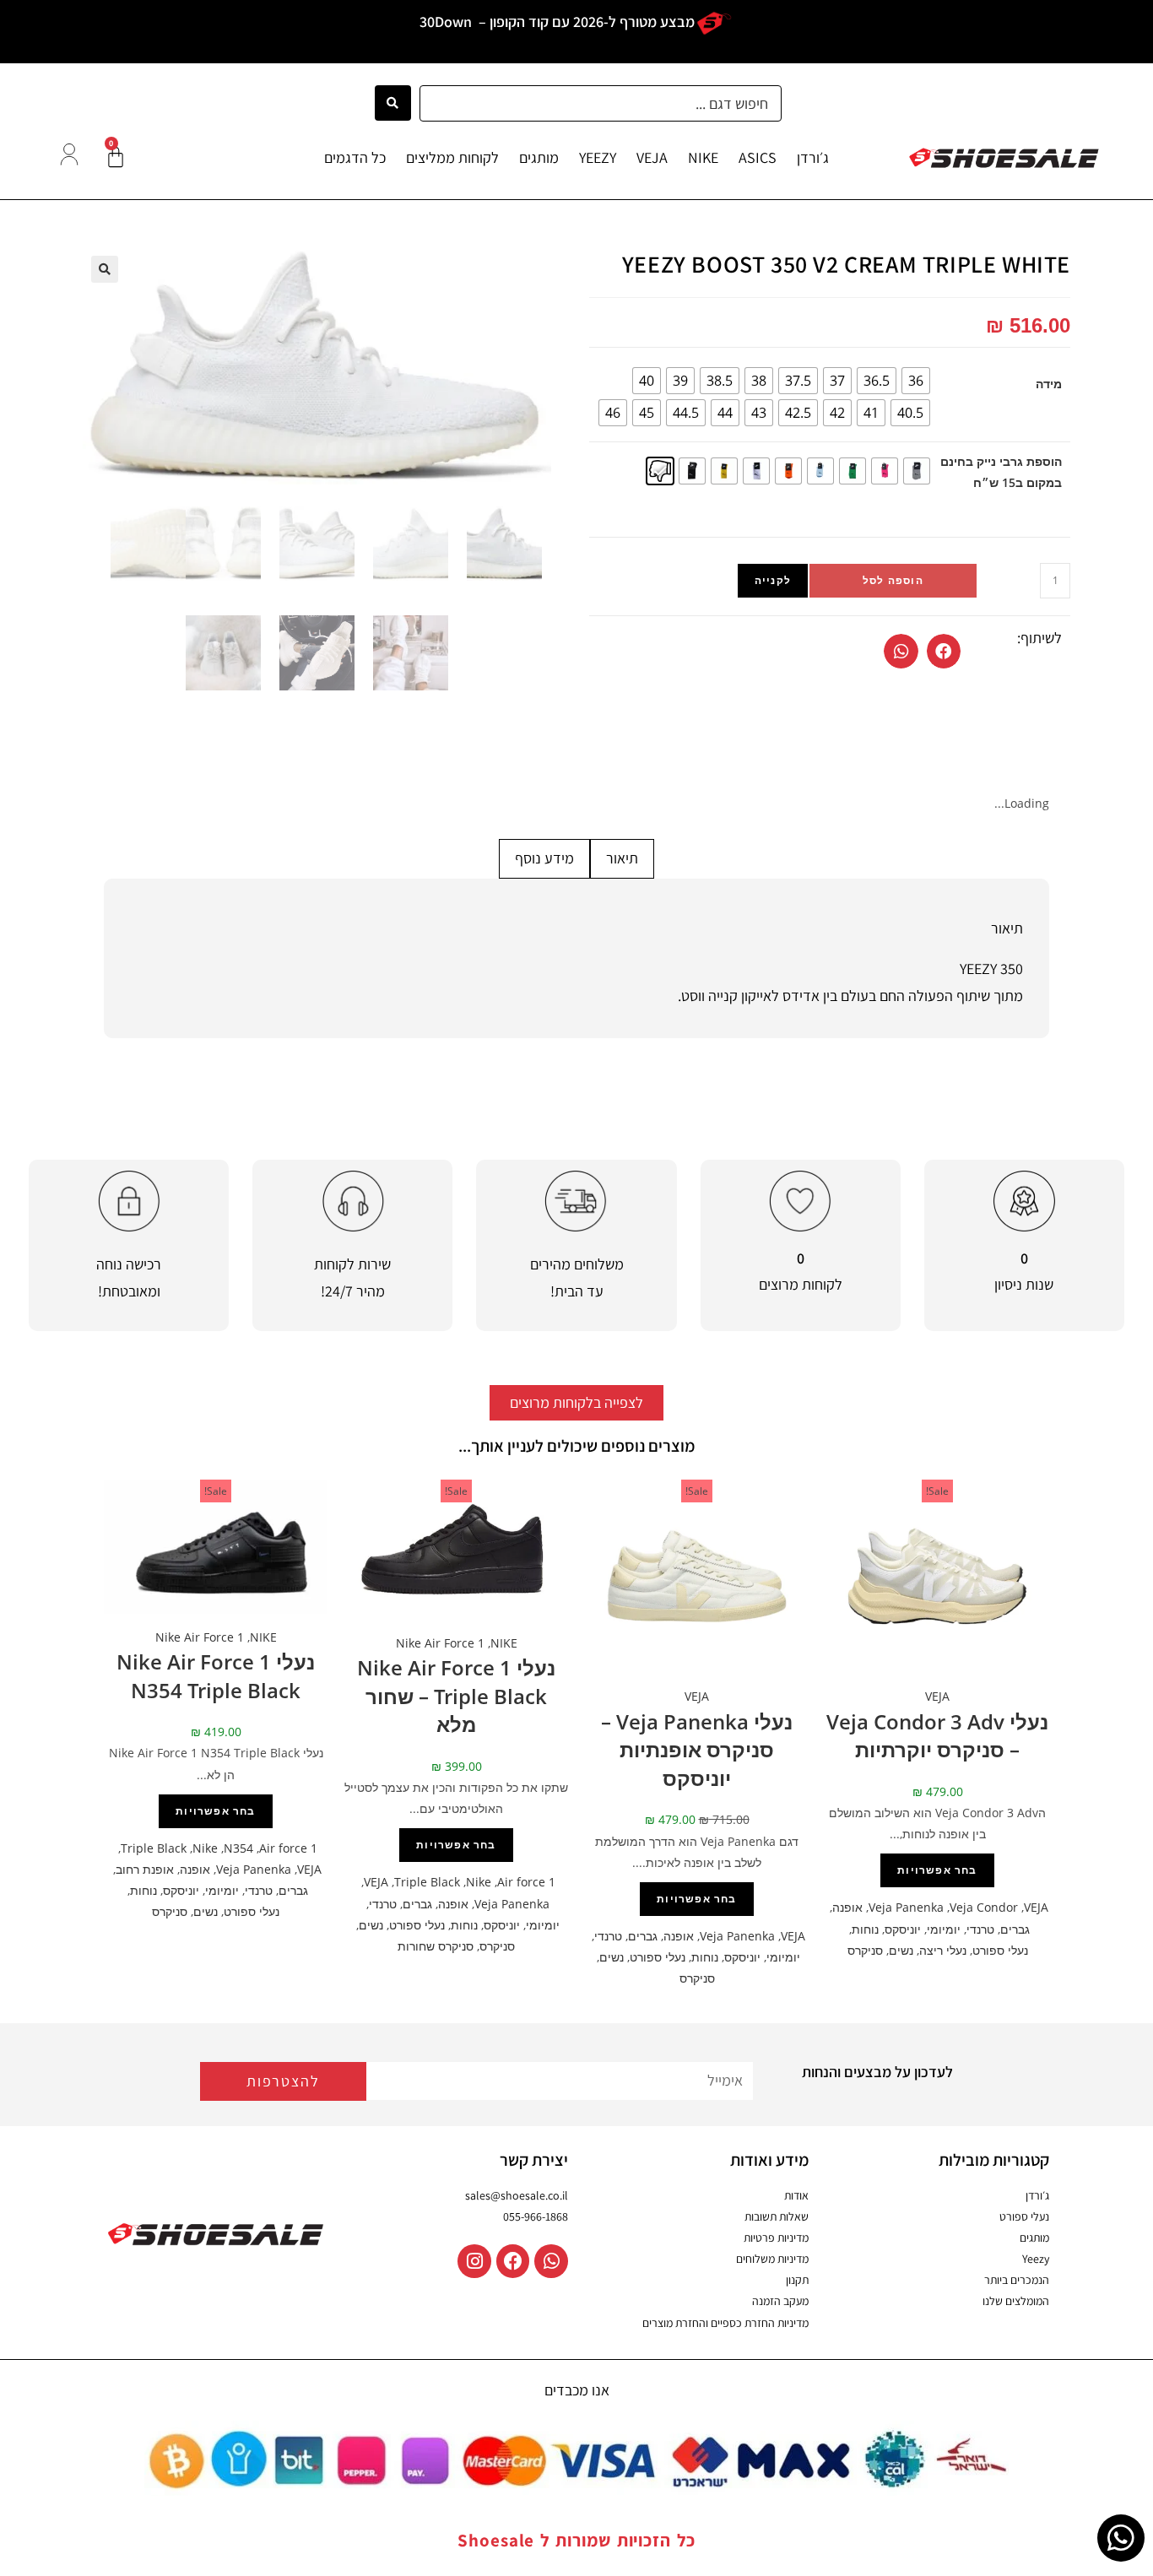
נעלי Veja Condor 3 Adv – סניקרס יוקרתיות (937, 1736)
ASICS (758, 157)
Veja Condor (984, 1907)
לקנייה (773, 580)
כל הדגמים (355, 157)
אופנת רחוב (145, 1869)
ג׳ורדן (813, 157)
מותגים (539, 157)
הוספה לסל (893, 580)
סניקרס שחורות (436, 1946)
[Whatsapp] (551, 2261)
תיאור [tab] (622, 858)
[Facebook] (513, 2261)
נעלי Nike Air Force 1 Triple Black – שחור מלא (456, 1696)
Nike (479, 1882)
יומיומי (944, 1929)
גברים (1015, 1929)
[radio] (916, 381)
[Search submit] (393, 103)
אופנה (847, 1907)
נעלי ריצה (943, 1950)
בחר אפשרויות (937, 1870)
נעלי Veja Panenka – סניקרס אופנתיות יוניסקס (697, 1750)
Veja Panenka (906, 1907)
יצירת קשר (534, 2160)
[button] (944, 651)
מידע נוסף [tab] (544, 858)
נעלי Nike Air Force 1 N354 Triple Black (216, 1676)
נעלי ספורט (1000, 1950)
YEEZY (598, 157)
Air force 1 (526, 1882)
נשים (901, 1950)
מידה (1049, 384)
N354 (238, 1848)
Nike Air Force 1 (440, 1643)
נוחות (865, 1929)
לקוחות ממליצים (452, 157)
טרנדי (980, 1929)
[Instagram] (474, 2261)
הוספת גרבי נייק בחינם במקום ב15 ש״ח (1001, 472)
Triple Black (427, 1882)
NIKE (703, 157)
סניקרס (865, 1950)
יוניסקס (903, 1929)
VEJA (652, 157)
